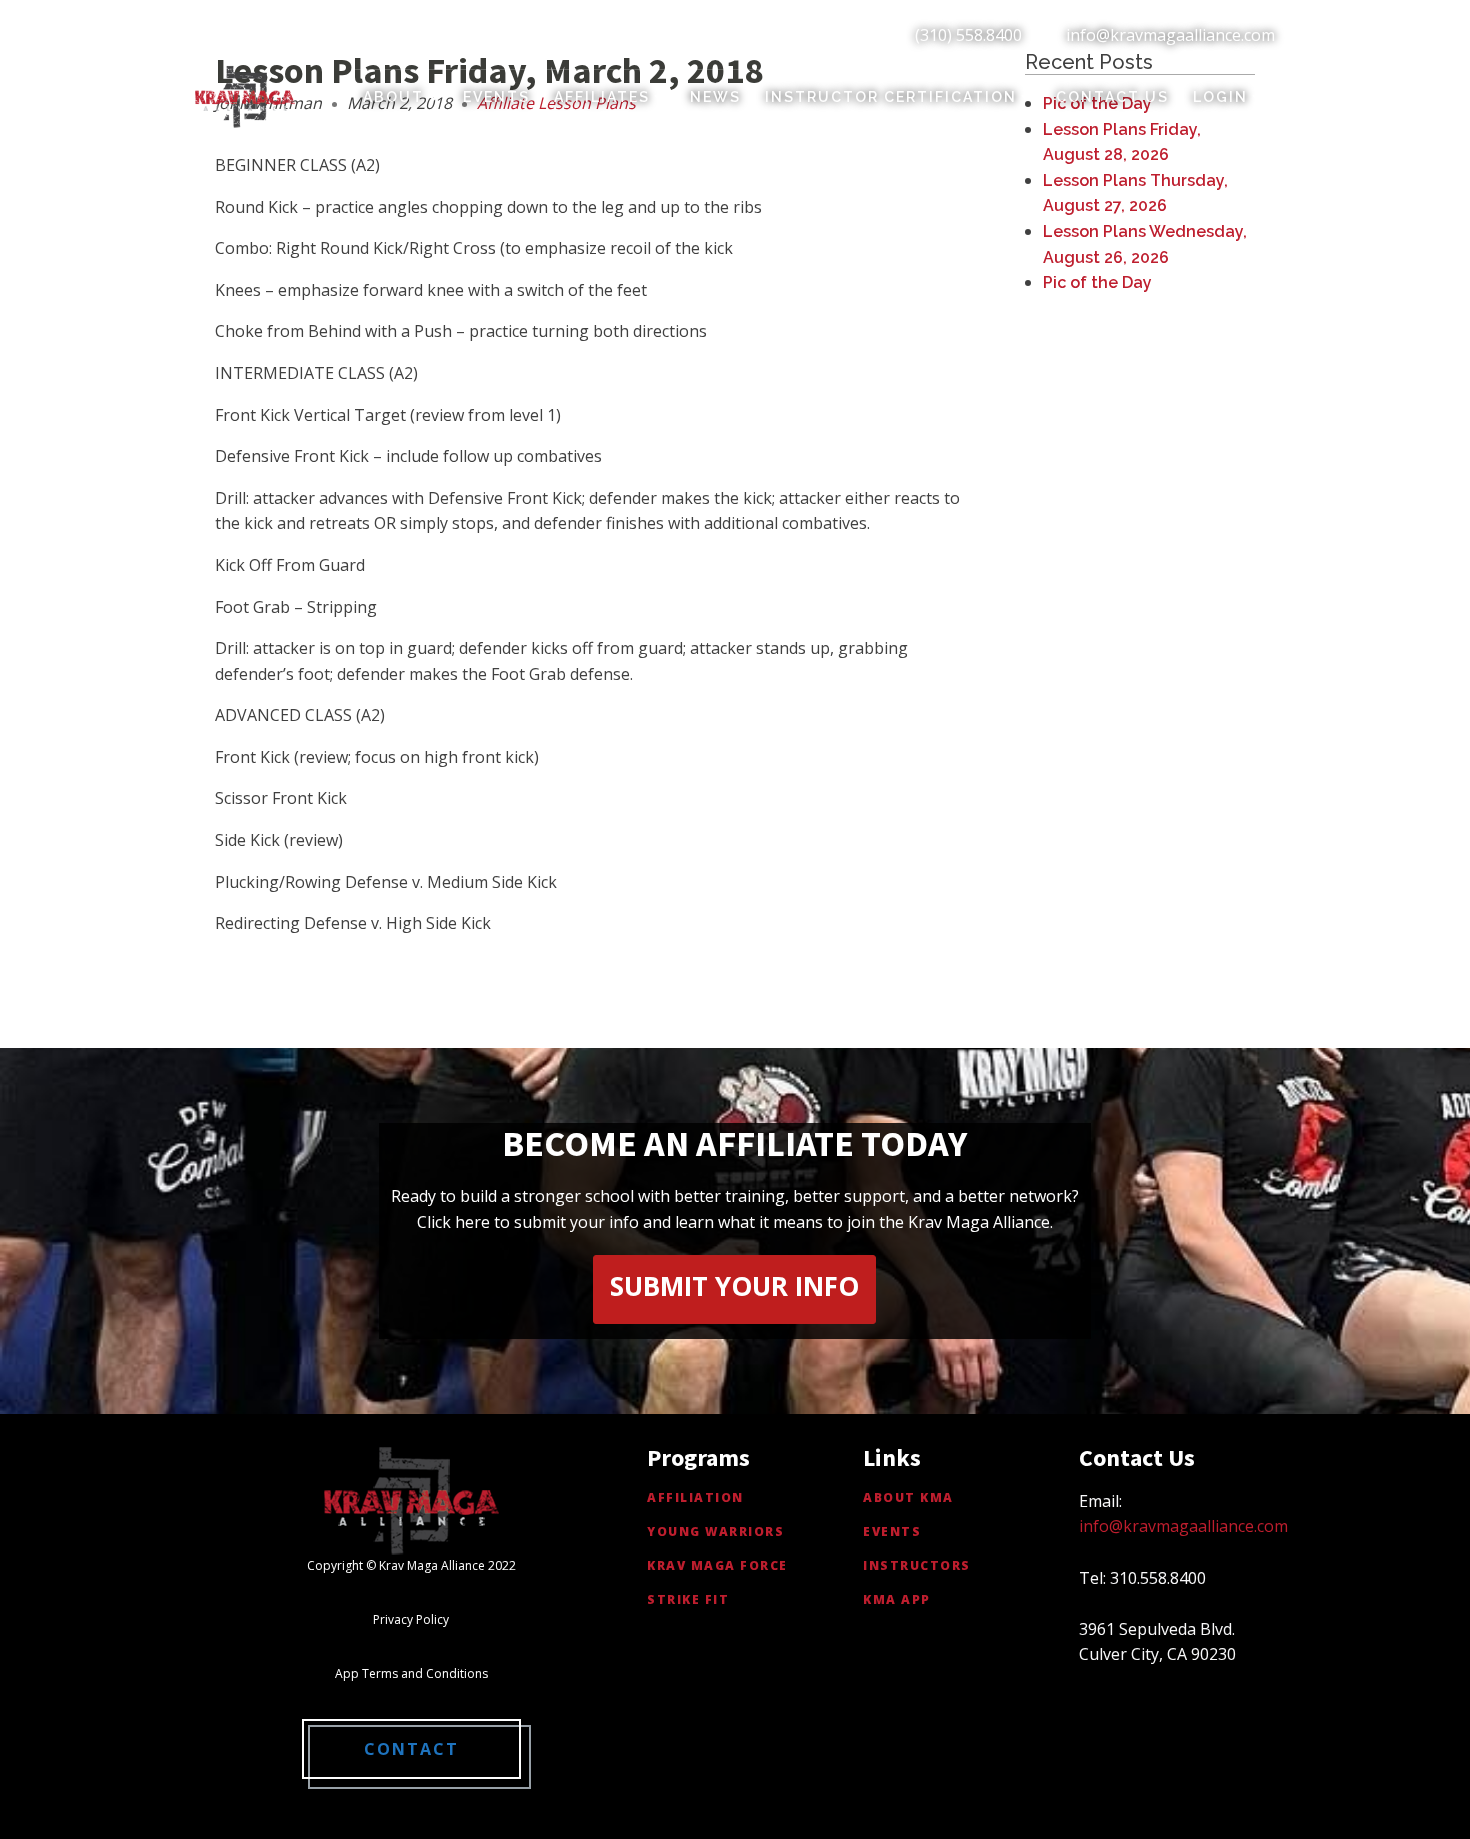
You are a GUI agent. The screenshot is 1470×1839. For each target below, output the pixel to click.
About (393, 97)
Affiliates (602, 97)
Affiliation (695, 1497)
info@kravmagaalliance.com (1170, 35)
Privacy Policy (411, 1619)
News (715, 97)
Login (1220, 97)
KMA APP (897, 1599)
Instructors (917, 1565)
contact (411, 1749)
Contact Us (1112, 97)
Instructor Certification (891, 97)
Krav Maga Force (717, 1565)
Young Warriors (715, 1531)
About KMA (908, 1497)
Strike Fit (688, 1599)
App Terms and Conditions (411, 1673)
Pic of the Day (1097, 282)
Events (496, 97)
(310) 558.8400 (968, 35)
